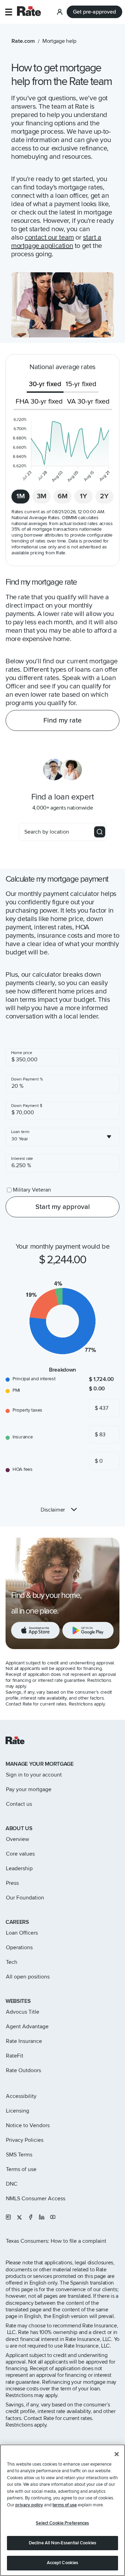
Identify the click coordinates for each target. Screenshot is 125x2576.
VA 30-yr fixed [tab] (88, 401)
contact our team (49, 237)
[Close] (117, 2454)
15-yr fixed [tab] (81, 384)
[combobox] (62, 1137)
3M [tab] (42, 496)
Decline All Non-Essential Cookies (62, 2543)
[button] (9, 12)
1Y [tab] (84, 496)
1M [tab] (21, 496)
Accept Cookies (63, 2563)
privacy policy (29, 2505)
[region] (62, 2510)
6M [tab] (63, 496)
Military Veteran (32, 1190)
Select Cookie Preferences (62, 2523)
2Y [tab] (104, 496)
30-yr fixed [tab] (45, 384)
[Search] (100, 832)
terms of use (65, 2505)
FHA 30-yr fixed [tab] (39, 401)
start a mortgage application (56, 242)
